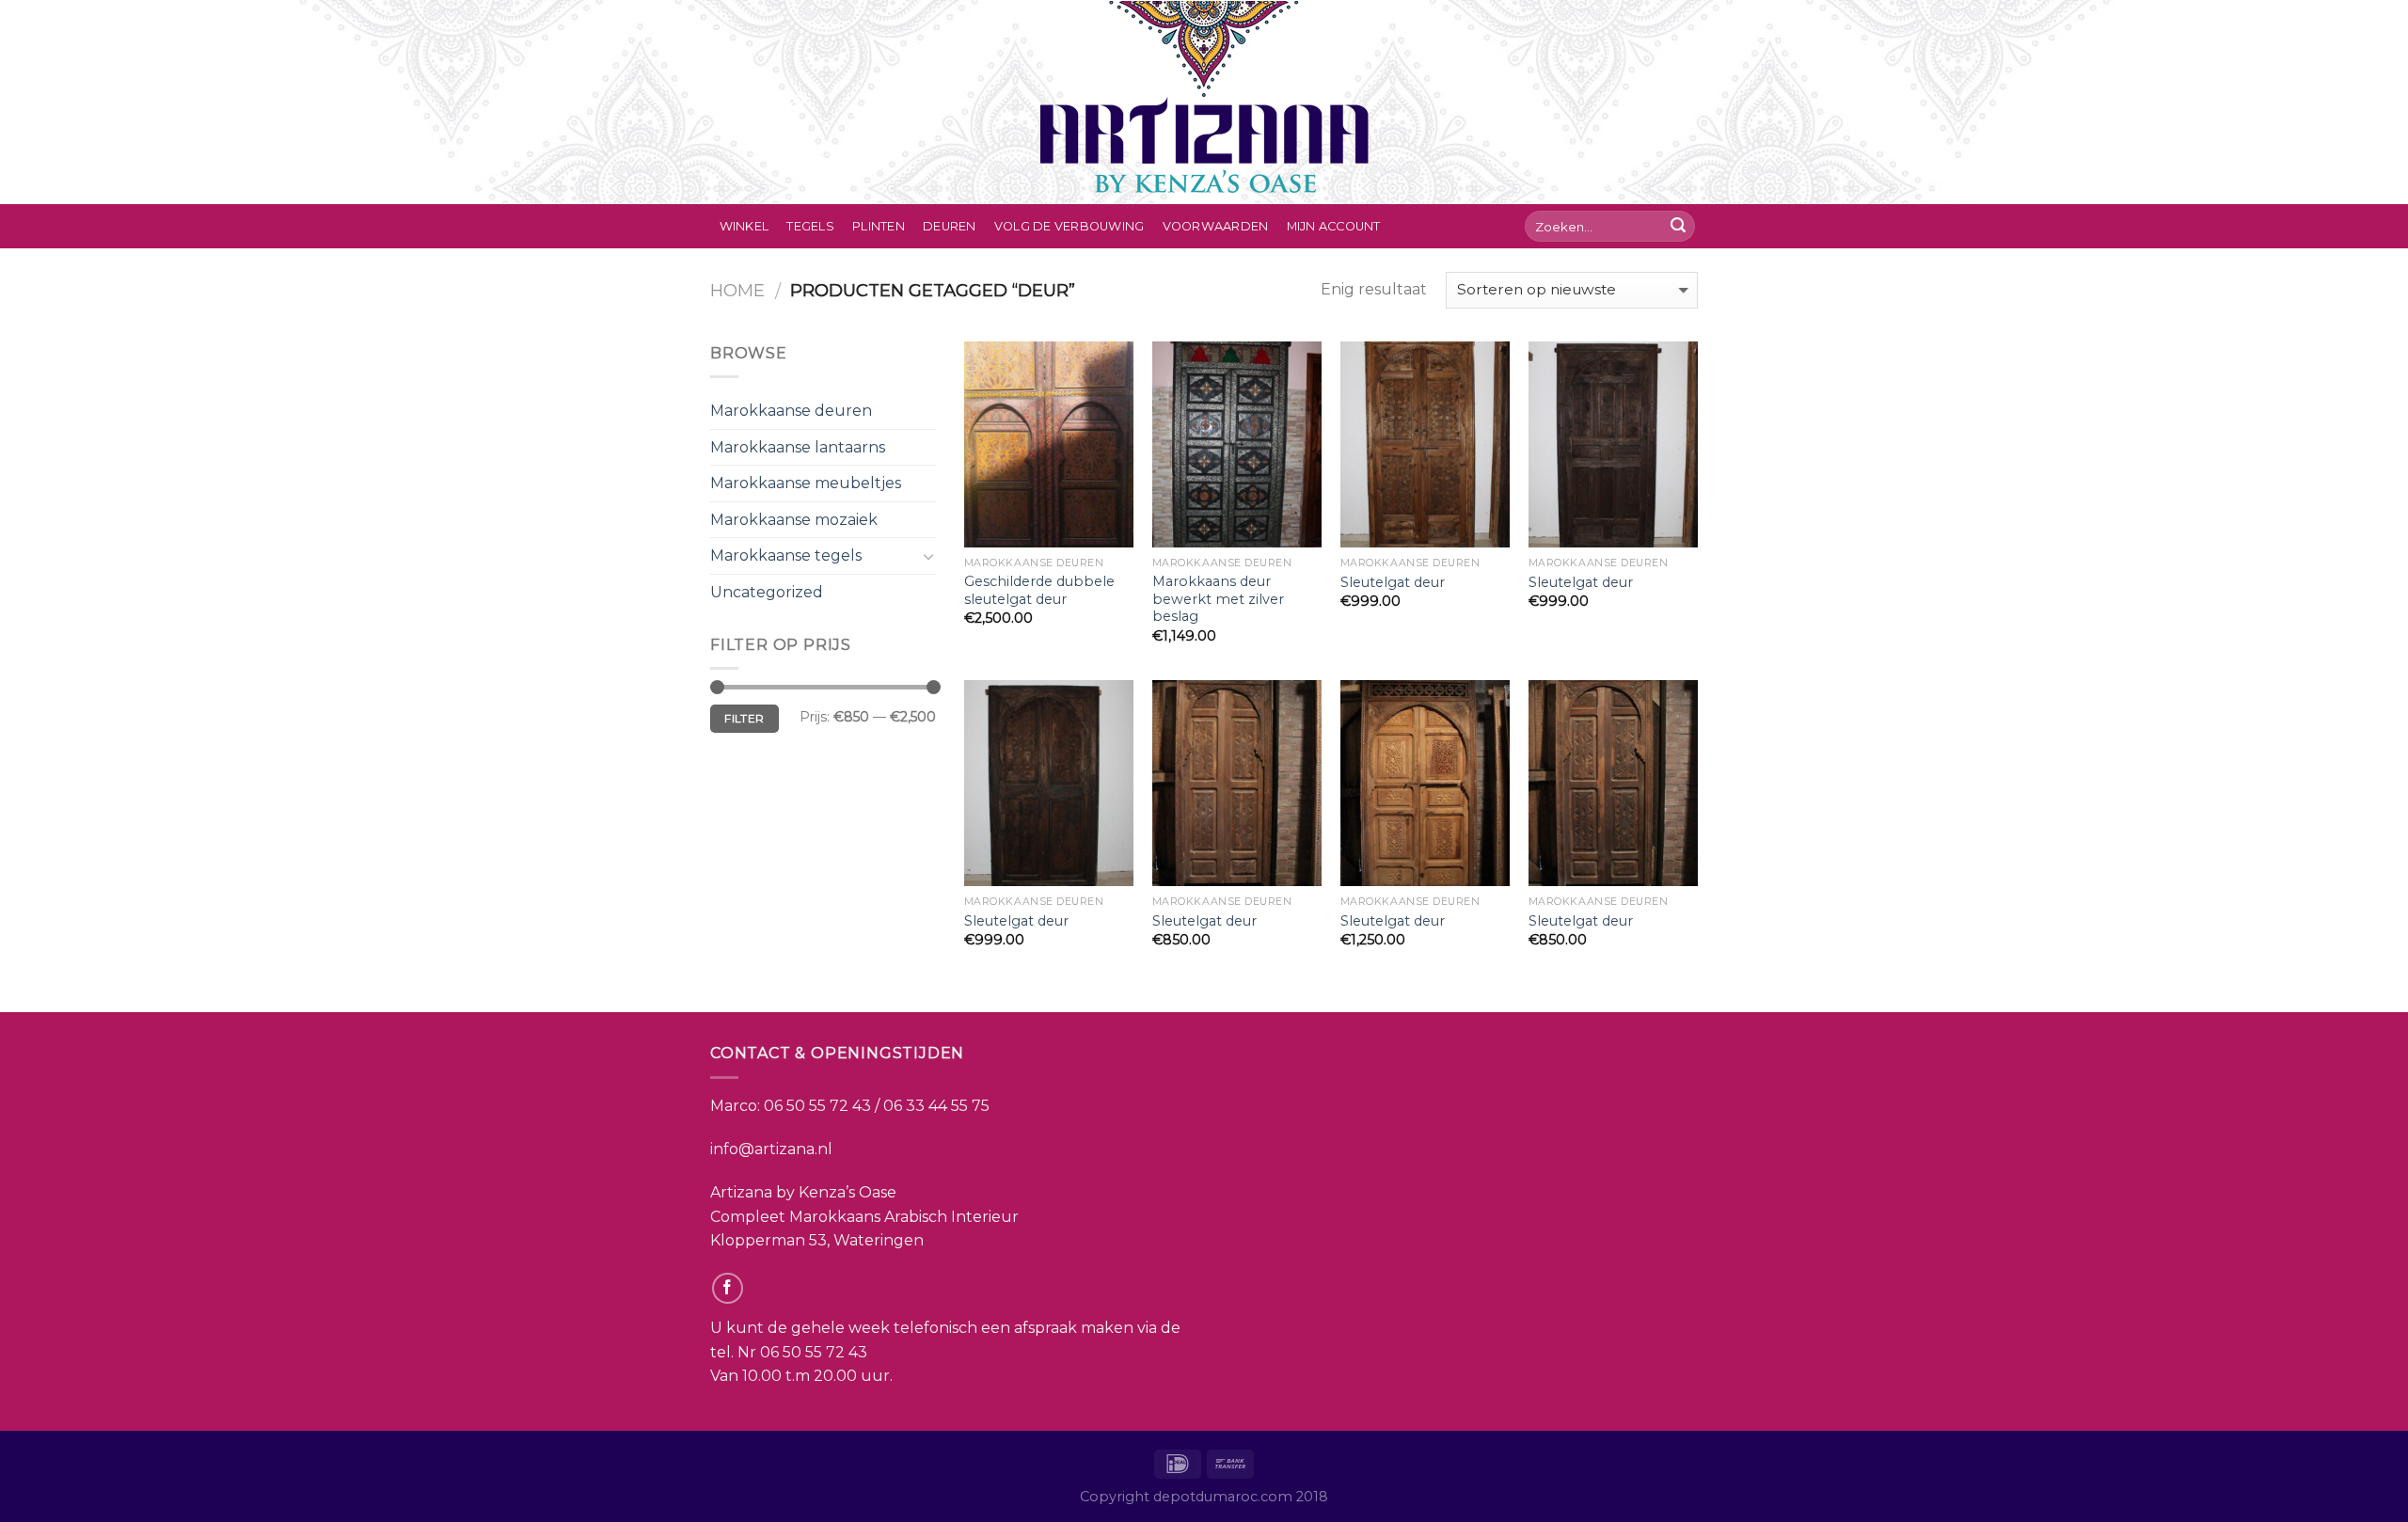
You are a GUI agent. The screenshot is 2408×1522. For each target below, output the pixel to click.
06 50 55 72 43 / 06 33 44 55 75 (877, 1106)
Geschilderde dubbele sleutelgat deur (1039, 590)
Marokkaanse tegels (786, 555)
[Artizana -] (1204, 102)
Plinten (879, 226)
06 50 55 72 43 (814, 1352)
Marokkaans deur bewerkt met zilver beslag (1218, 599)
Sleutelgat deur (1393, 582)
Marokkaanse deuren (791, 411)
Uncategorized (767, 592)
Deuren (950, 226)
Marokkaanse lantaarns (798, 447)
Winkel (745, 226)
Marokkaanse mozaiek (794, 520)
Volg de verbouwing (1069, 226)
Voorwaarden (1216, 226)
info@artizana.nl (771, 1149)
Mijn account (1334, 226)
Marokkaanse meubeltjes (806, 483)
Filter (744, 718)
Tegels (810, 226)
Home (737, 290)
